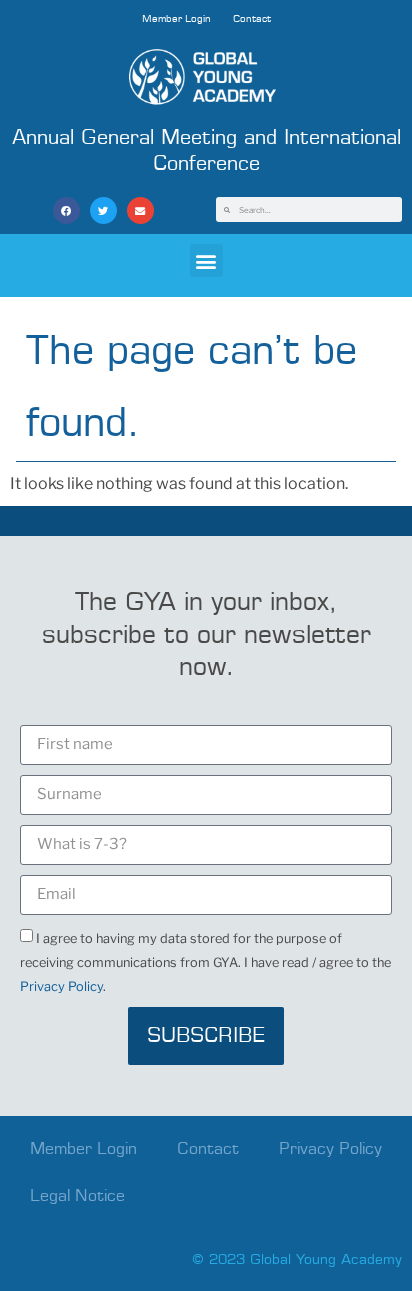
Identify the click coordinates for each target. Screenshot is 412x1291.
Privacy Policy (61, 986)
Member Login (176, 19)
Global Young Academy (326, 1260)
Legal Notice (77, 1196)
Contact (252, 19)
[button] (66, 210)
